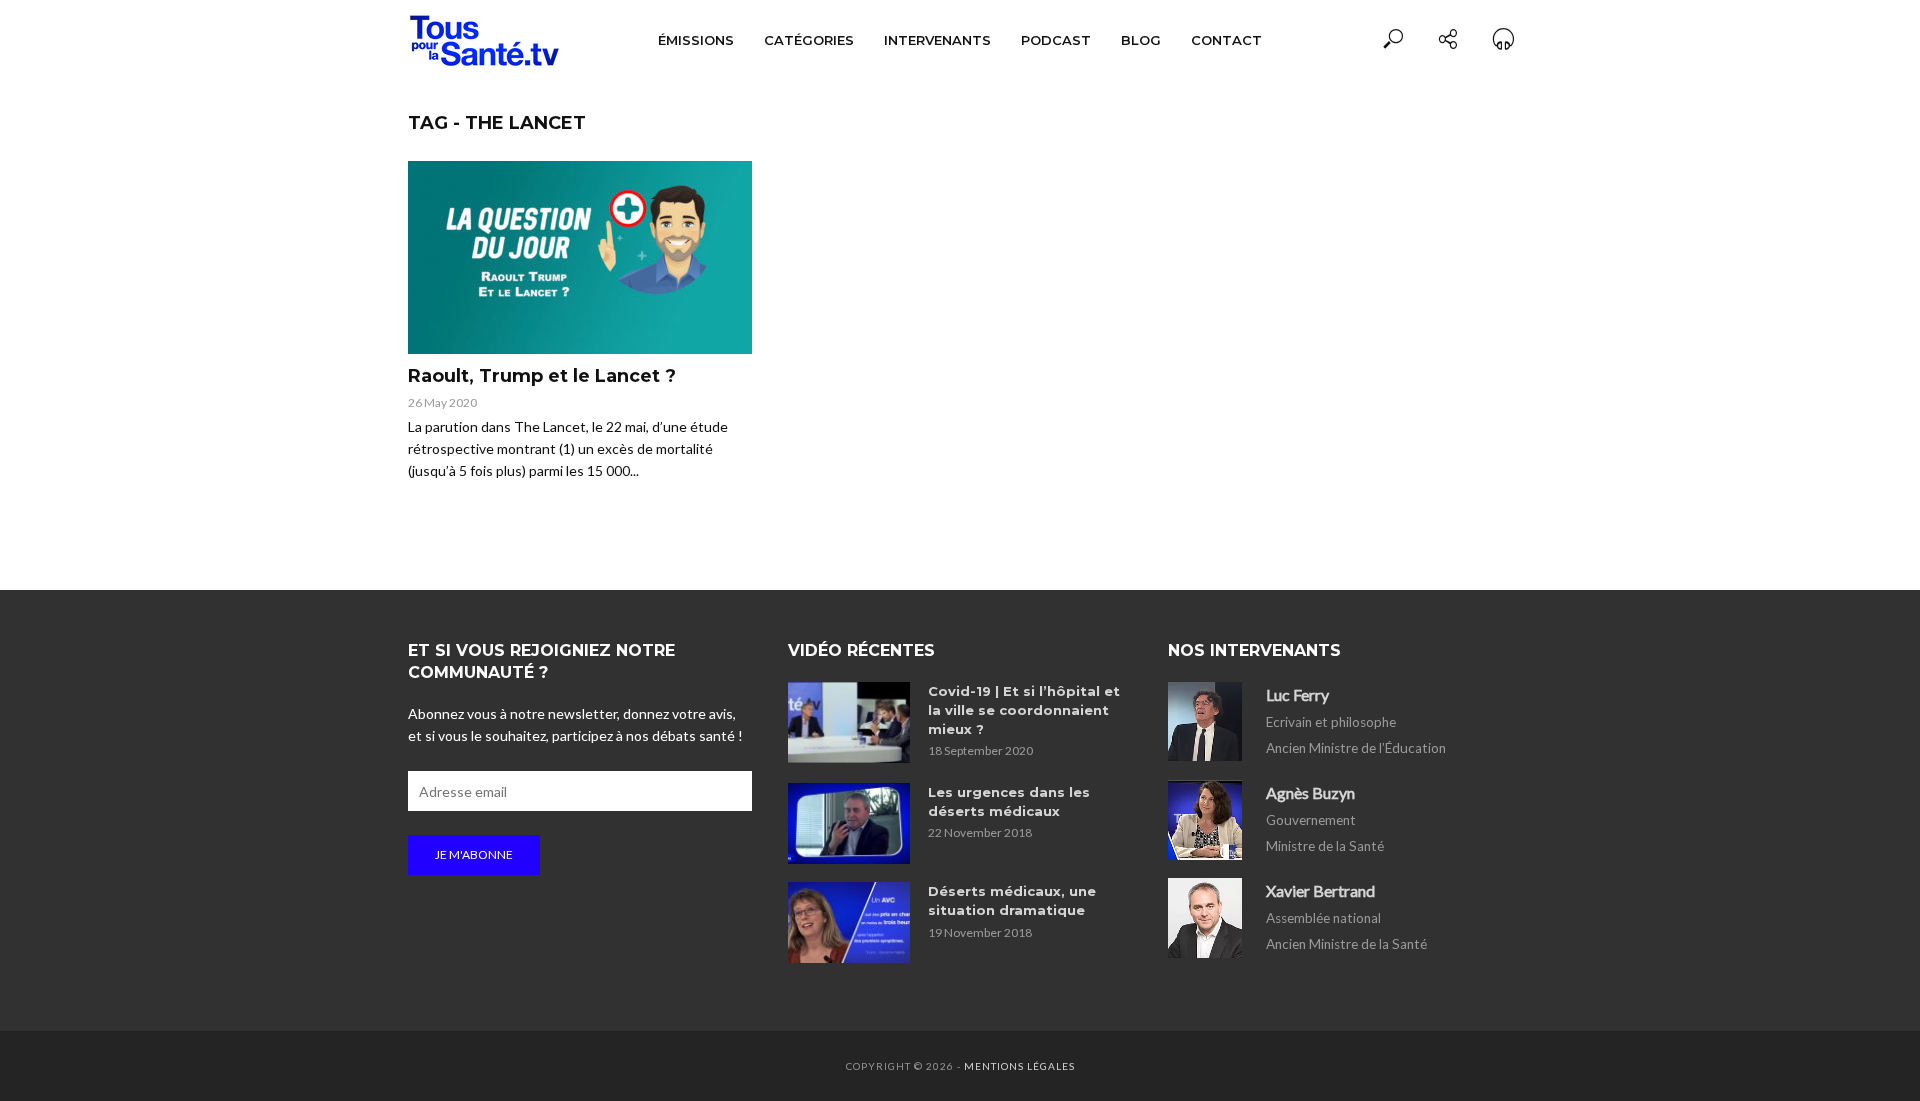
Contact (1226, 40)
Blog (1141, 40)
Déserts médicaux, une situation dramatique (1012, 900)
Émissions (696, 40)
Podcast (1056, 40)
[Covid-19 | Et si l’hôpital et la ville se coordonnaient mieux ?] (849, 722)
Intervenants (937, 40)
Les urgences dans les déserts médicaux (1009, 801)
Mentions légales (1019, 1066)
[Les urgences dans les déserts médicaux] (849, 823)
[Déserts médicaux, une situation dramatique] (849, 922)
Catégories (809, 40)
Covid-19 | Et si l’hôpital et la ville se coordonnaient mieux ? (1024, 710)
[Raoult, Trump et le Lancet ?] (580, 257)
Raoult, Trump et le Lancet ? (542, 376)
